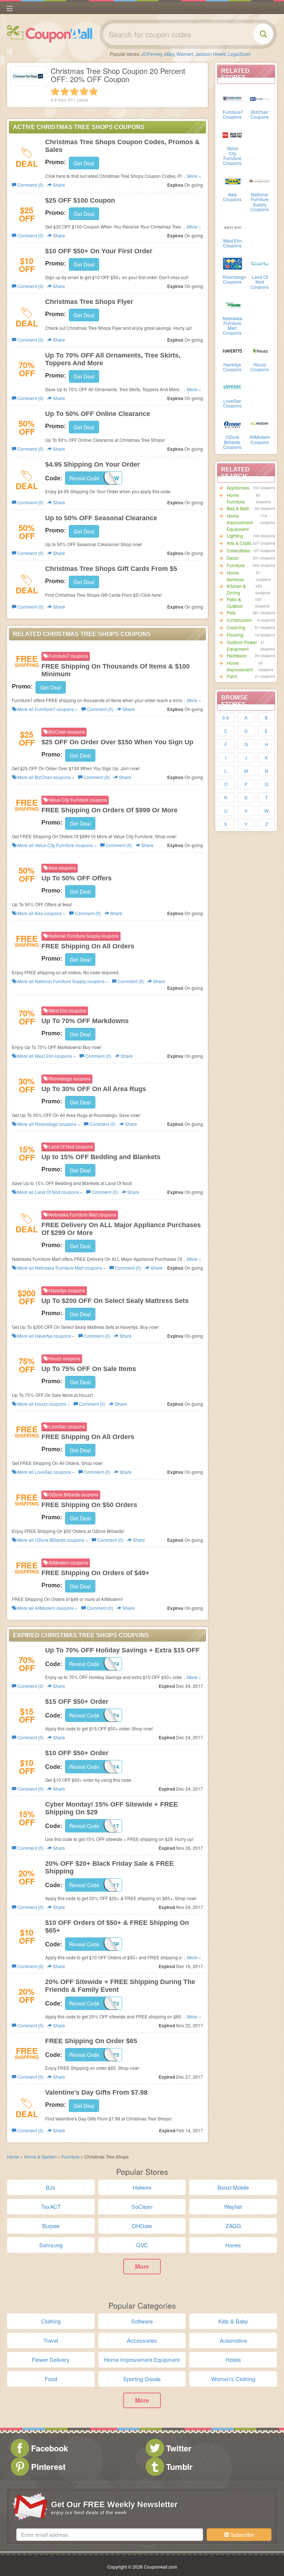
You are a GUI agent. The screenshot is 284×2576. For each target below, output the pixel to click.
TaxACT (51, 2206)
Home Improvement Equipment (240, 522)
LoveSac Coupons (232, 403)
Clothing (51, 2321)
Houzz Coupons (260, 367)
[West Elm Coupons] (233, 227)
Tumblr (179, 2467)
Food (51, 2379)
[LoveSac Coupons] (233, 387)
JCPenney (152, 54)
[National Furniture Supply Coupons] (260, 180)
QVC (142, 2245)
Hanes (233, 2245)
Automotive (233, 2340)
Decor (233, 558)
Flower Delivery (51, 2360)
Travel (51, 2340)
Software (142, 2321)
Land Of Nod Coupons (260, 282)
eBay (169, 54)
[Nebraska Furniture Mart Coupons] (233, 304)
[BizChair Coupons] (260, 98)
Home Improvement (240, 666)
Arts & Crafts (239, 543)
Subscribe (242, 2535)
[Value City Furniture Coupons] (233, 134)
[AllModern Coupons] (260, 423)
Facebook (50, 2448)
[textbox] (110, 2535)
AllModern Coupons (260, 439)
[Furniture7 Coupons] (233, 98)
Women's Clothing (233, 2379)
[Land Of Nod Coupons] (260, 263)
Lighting (235, 536)
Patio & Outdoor (235, 602)
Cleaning (236, 627)
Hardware (237, 655)
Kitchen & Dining (236, 589)
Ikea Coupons (232, 197)
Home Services (235, 576)
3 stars (74, 91)
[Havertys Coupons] (233, 351)
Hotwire (142, 2187)
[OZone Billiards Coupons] (233, 423)
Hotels (233, 2360)
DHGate (142, 2226)
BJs (51, 2187)
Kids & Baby (233, 2321)
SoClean (142, 2206)
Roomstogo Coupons (234, 279)
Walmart (185, 54)
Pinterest (48, 2467)
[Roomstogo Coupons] (233, 263)
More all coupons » (47, 709)
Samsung (51, 2245)
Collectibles (239, 550)
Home (13, 2157)
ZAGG (233, 2226)
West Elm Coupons (232, 243)
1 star (55, 91)
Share (58, 185)
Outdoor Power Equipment (242, 645)
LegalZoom (239, 54)
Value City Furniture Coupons (232, 155)
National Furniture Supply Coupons (260, 202)
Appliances (238, 488)
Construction (239, 620)
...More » (192, 176)
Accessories (142, 2340)
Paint (232, 676)
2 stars (65, 91)
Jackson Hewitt (210, 54)
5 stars (94, 91)
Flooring (235, 635)
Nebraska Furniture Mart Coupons (232, 326)
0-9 (226, 717)
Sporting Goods (142, 2379)
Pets (231, 612)
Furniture (236, 565)
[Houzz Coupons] (260, 351)
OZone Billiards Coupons (232, 442)
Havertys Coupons (232, 367)
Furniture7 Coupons (233, 114)
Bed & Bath (238, 508)
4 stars (84, 91)
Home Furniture (236, 498)
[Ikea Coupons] (233, 180)
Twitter (179, 2448)
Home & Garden (40, 2157)
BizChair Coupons (260, 114)
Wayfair (233, 2206)
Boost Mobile (233, 2187)
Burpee (51, 2226)
